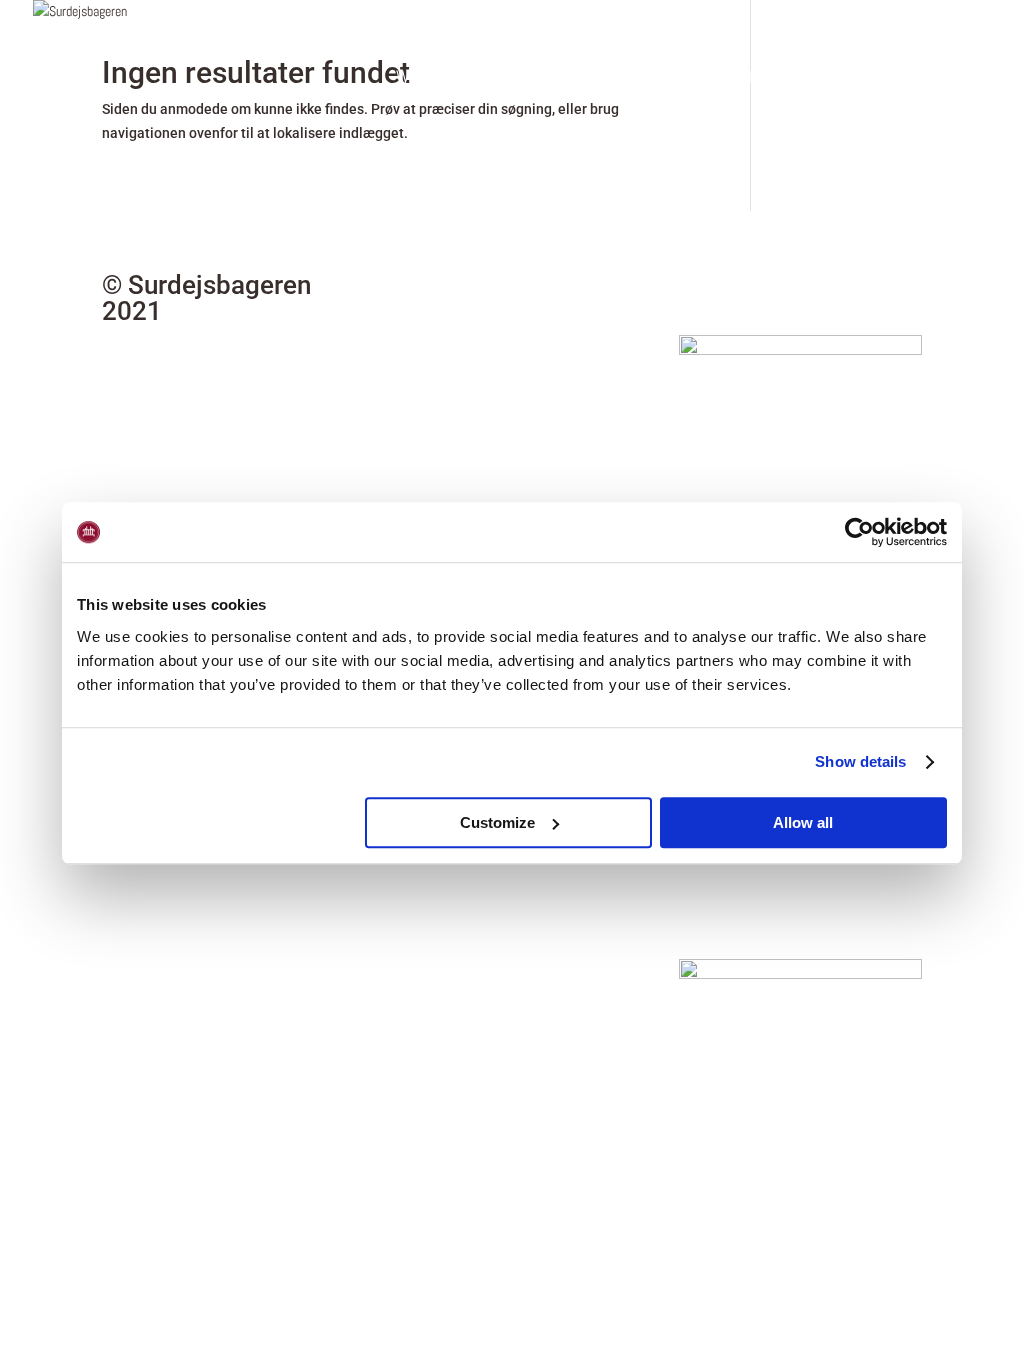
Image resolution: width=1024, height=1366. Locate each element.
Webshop (427, 79)
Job (836, 79)
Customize (497, 822)
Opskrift (769, 79)
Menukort (660, 79)
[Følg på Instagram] (800, 288)
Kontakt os (910, 79)
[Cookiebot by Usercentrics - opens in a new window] (859, 532)
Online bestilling (542, 79)
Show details (860, 761)
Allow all (803, 822)
